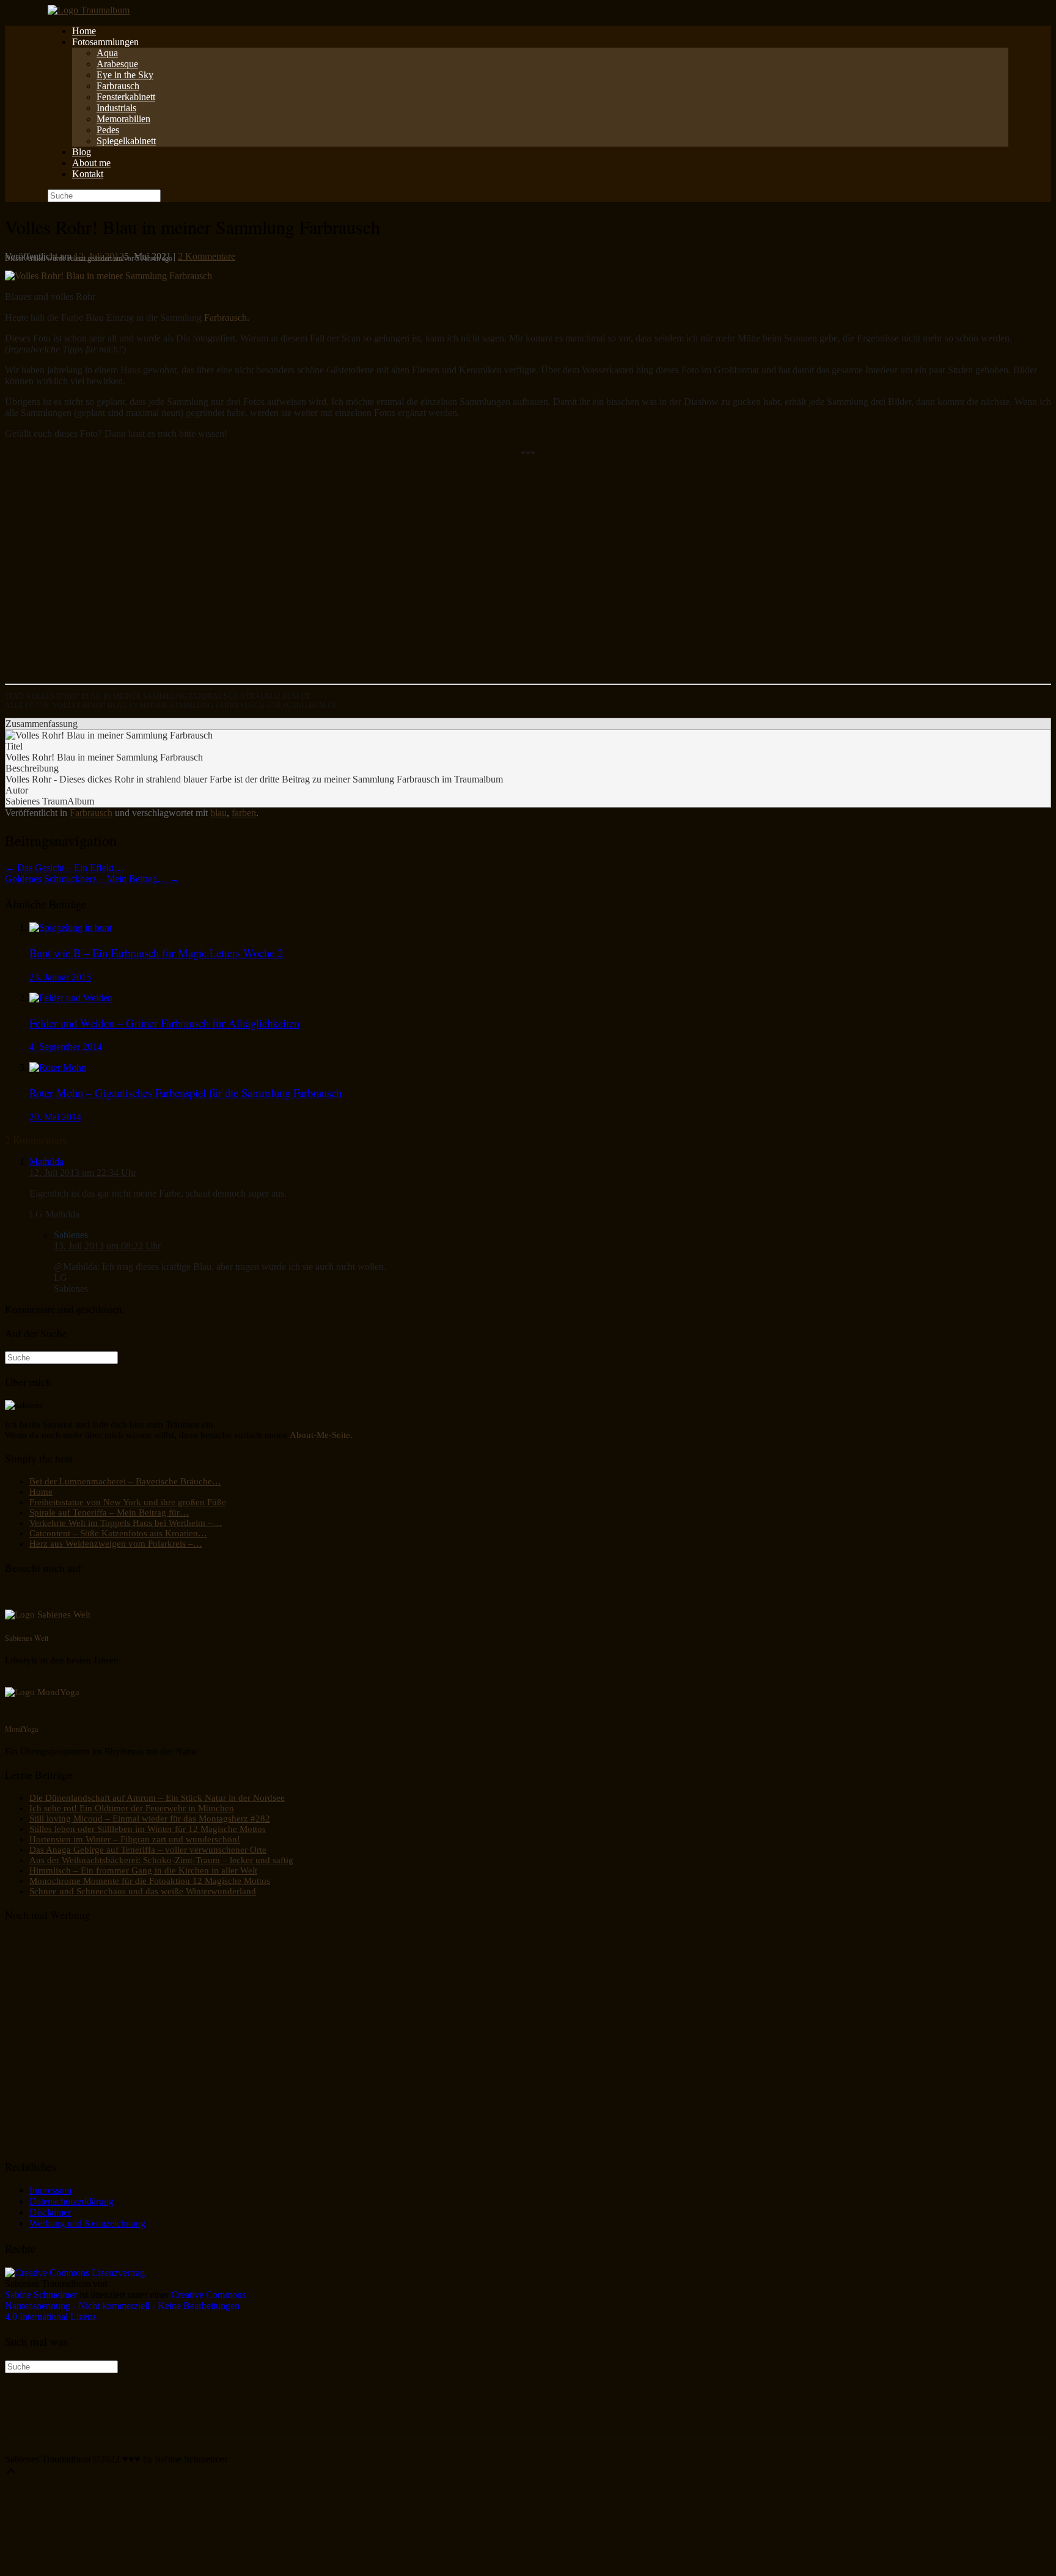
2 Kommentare (207, 256)
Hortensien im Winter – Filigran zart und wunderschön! (135, 1839)
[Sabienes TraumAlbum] (89, 10)
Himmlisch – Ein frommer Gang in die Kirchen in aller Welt (143, 1870)
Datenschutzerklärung (71, 2201)
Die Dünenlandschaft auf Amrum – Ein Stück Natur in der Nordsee (157, 1798)
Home (84, 31)
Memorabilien (123, 119)
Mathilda (46, 1162)
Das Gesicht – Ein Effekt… (64, 868)
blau (218, 813)
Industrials (116, 108)
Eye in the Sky (125, 75)
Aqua (107, 53)
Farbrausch (118, 86)
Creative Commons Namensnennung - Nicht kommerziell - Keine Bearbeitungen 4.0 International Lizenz (125, 2306)
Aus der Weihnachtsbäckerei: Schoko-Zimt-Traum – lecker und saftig (161, 1860)
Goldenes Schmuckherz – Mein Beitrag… (92, 879)
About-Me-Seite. (321, 1435)
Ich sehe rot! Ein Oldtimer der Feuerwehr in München (132, 1808)
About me (91, 163)
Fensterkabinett (126, 97)
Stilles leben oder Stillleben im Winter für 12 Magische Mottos (148, 1829)
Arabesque (117, 64)
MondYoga (22, 1729)
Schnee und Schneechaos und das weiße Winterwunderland (143, 1891)
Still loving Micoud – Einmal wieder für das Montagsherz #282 (150, 1819)
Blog (82, 152)
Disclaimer (50, 2212)
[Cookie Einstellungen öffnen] (97, 2565)
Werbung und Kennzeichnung (87, 2223)
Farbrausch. (227, 317)
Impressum (50, 2190)
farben (244, 813)
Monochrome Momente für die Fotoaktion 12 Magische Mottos (150, 1881)
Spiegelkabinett (126, 141)
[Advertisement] (372, 577)
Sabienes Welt (27, 1638)
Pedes (108, 130)
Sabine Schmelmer (41, 2295)
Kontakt (88, 174)
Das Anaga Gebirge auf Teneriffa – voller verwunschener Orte (148, 1850)
